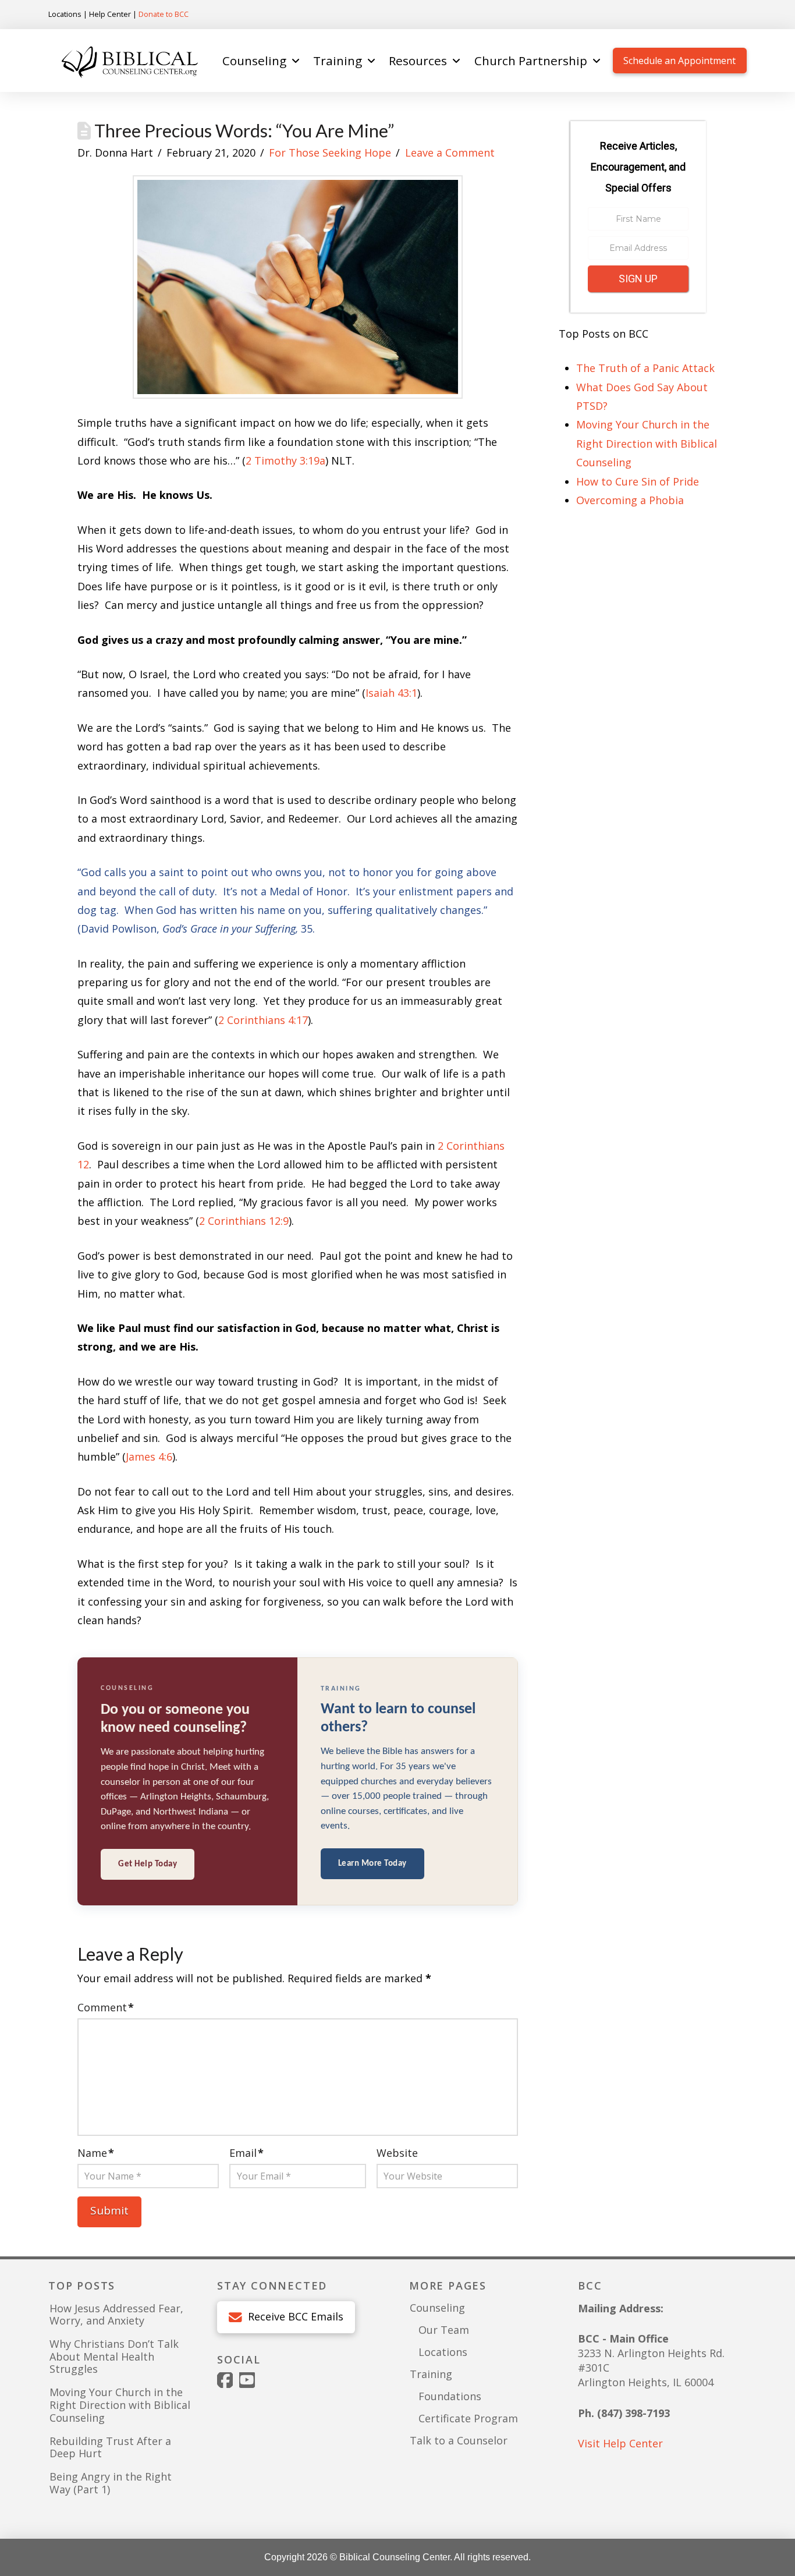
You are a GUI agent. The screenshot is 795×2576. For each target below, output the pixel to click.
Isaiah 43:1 (391, 693)
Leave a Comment (450, 153)
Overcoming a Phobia (630, 500)
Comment (106, 2007)
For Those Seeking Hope (330, 153)
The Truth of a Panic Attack (645, 368)
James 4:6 (149, 1457)
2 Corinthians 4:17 (263, 1020)
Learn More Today (372, 1864)
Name (96, 2153)
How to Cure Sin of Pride (638, 481)
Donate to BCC (164, 14)
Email (246, 2153)
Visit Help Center (620, 2443)
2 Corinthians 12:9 (244, 1221)
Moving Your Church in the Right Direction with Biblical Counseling (647, 443)
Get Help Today (148, 1864)
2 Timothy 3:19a (285, 460)
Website (397, 2153)
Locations (65, 14)
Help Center (110, 14)
